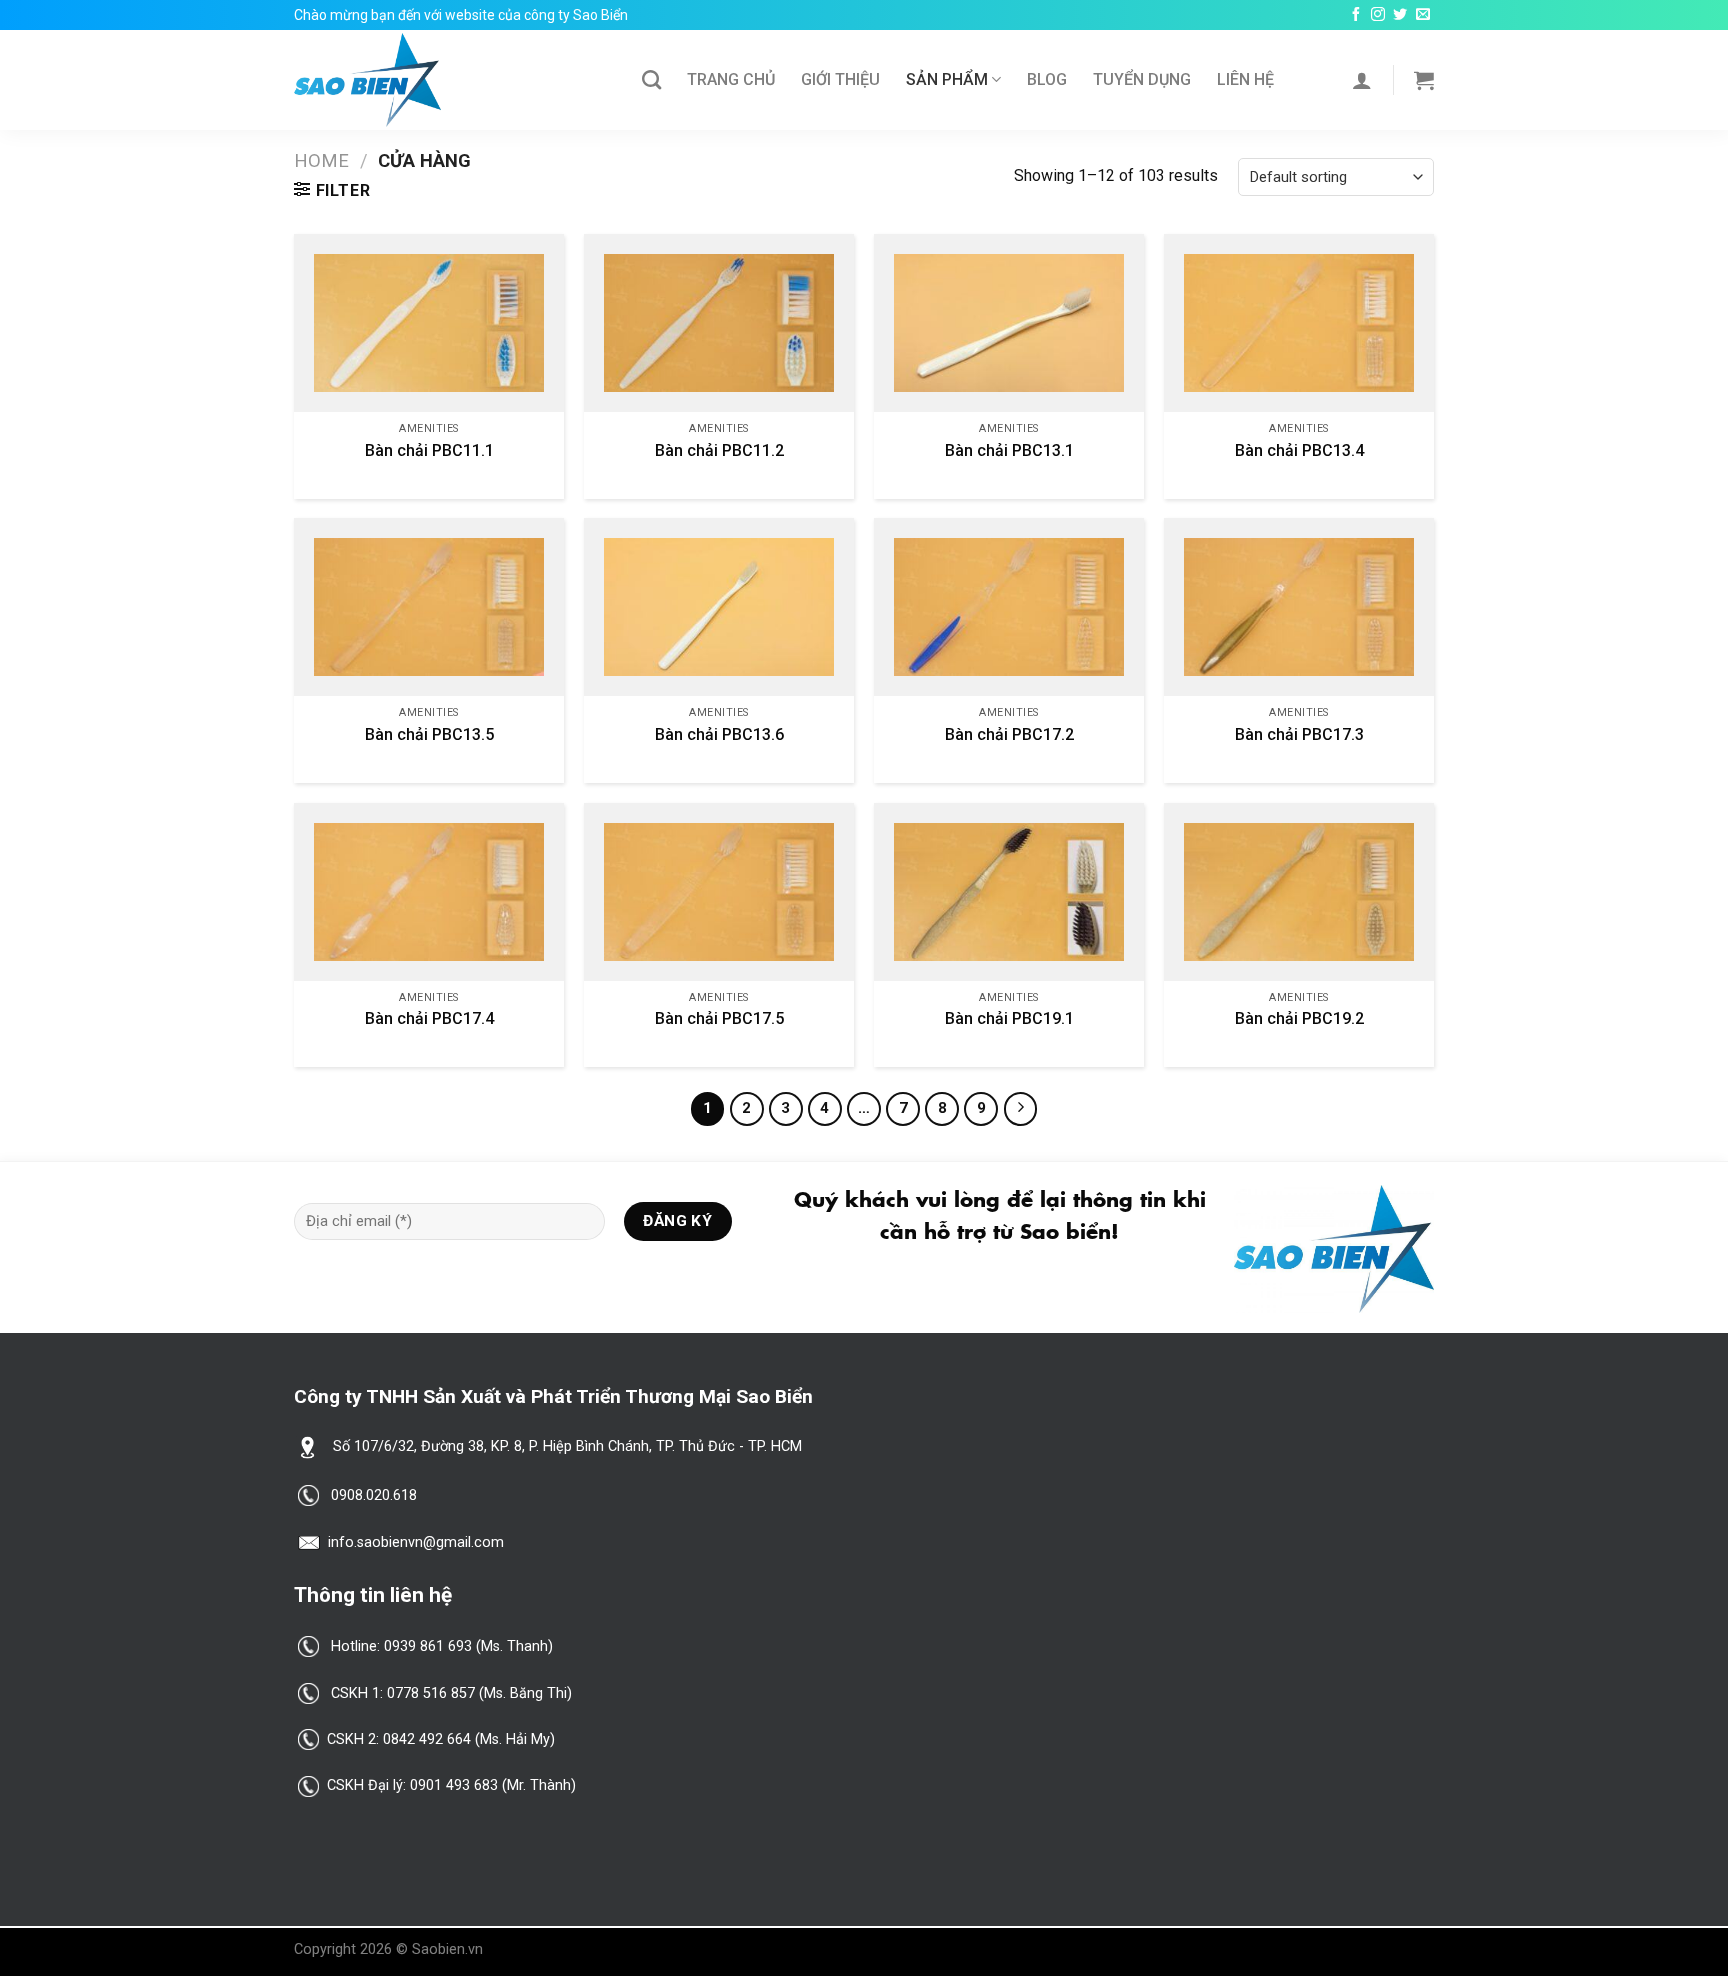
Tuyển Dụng (1142, 79)
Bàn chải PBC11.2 (719, 450)
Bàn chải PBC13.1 (1009, 450)
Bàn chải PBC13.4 (1299, 450)
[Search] (651, 79)
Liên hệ (1245, 79)
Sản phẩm (947, 79)
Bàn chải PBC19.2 (1299, 1018)
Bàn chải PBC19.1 (1009, 1018)
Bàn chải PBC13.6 (719, 734)
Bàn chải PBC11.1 (429, 450)
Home (321, 160)
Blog (1047, 79)
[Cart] (1424, 80)
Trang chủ (731, 79)
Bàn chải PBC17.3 (1299, 734)
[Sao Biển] (453, 80)
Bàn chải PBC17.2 (1009, 734)
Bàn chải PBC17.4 (429, 1018)
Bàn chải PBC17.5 (719, 1018)
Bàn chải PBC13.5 (429, 734)
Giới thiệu (840, 79)
